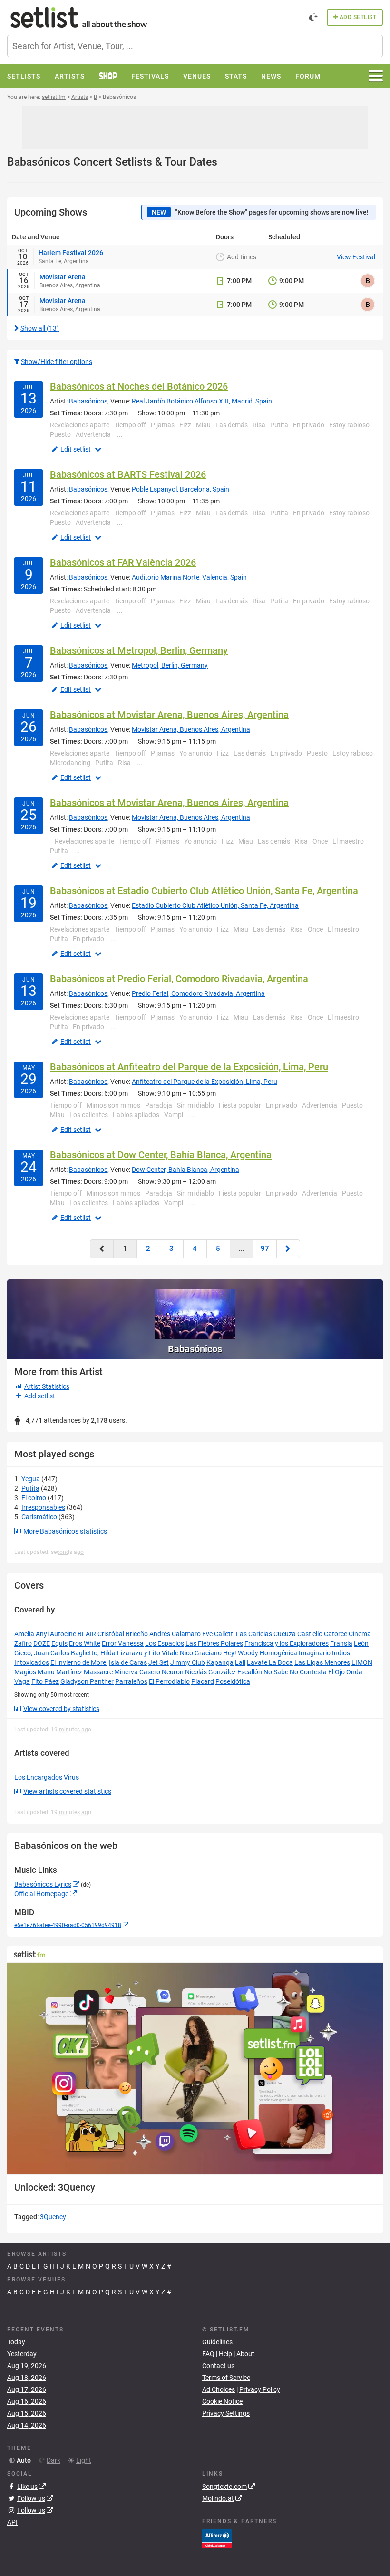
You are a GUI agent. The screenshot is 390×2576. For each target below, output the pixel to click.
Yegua (31, 1479)
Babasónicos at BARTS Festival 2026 (128, 474)
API (12, 2522)
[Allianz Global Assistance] (217, 2537)
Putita (30, 1488)
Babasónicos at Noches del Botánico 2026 (139, 386)
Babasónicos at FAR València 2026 (123, 562)
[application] (195, 2068)
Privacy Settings (226, 2413)
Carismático (39, 1517)
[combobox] (195, 46)
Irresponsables (43, 1507)
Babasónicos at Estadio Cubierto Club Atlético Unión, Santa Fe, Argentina (204, 891)
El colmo (34, 1498)
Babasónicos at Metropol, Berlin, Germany (139, 650)
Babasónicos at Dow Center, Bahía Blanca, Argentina (161, 1155)
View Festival (356, 257)
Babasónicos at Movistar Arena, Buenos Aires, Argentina (169, 715)
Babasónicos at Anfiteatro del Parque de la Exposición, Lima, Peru (189, 1067)
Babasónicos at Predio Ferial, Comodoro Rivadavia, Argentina (179, 979)
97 (265, 1249)
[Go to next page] (288, 1249)
